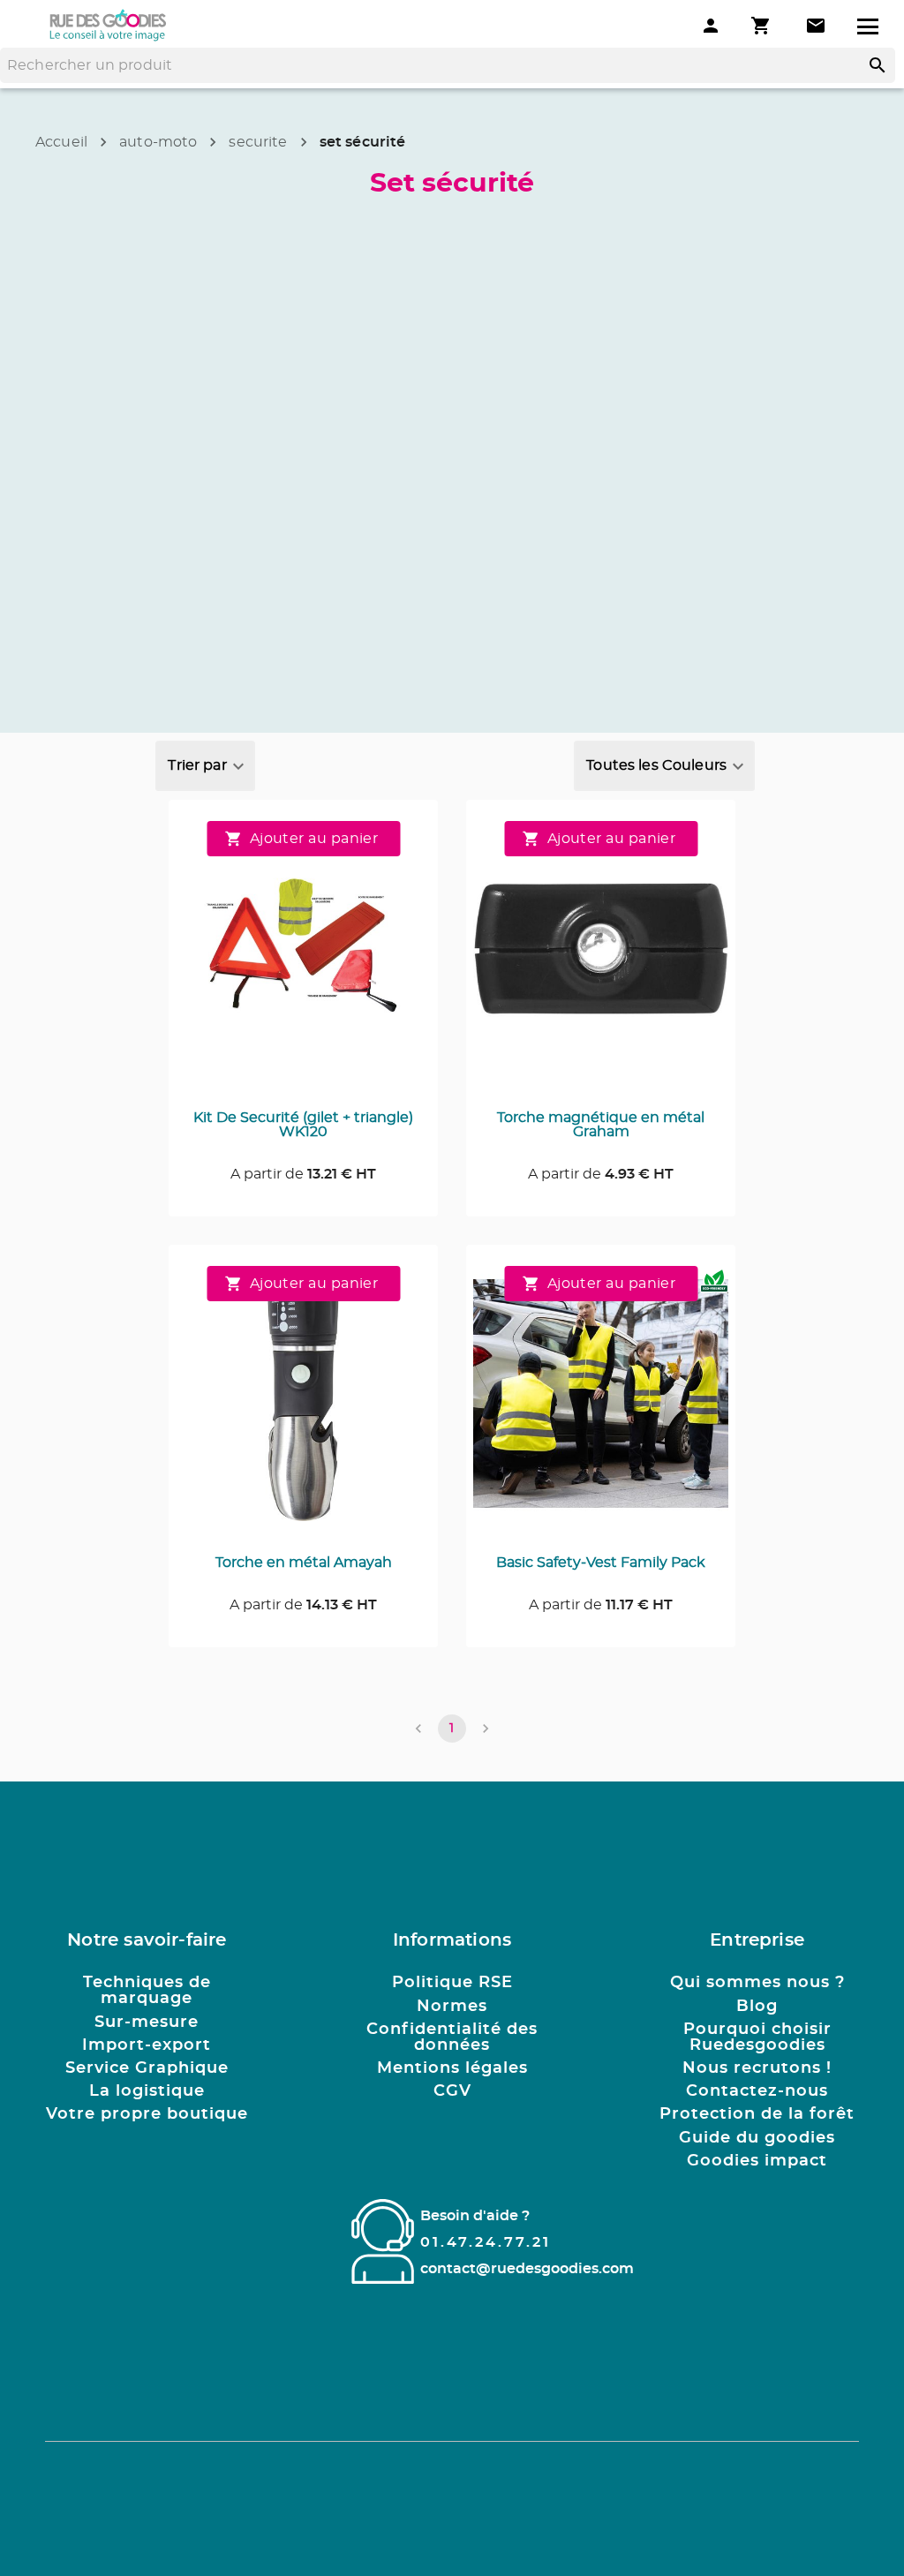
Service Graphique (147, 2068)
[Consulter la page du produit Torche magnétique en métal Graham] (601, 959)
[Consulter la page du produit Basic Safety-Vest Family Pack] (601, 1404)
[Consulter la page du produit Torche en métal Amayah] (303, 1404)
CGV (452, 2091)
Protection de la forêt (757, 2114)
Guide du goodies (757, 2138)
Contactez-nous (757, 2091)
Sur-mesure (147, 2022)
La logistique (147, 2091)
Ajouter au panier (314, 839)
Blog (757, 2007)
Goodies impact (757, 2161)
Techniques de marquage (147, 1991)
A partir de (303, 1174)
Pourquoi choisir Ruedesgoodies (757, 2037)
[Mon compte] (711, 26)
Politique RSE (452, 1983)
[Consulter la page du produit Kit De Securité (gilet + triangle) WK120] (303, 959)
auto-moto (158, 142)
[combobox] (205, 766)
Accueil (61, 142)
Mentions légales (452, 2068)
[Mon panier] (763, 26)
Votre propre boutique (147, 2114)
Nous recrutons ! (757, 2068)
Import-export (147, 2045)
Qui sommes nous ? (757, 1983)
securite (258, 142)
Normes (452, 2007)
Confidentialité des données (452, 2037)
